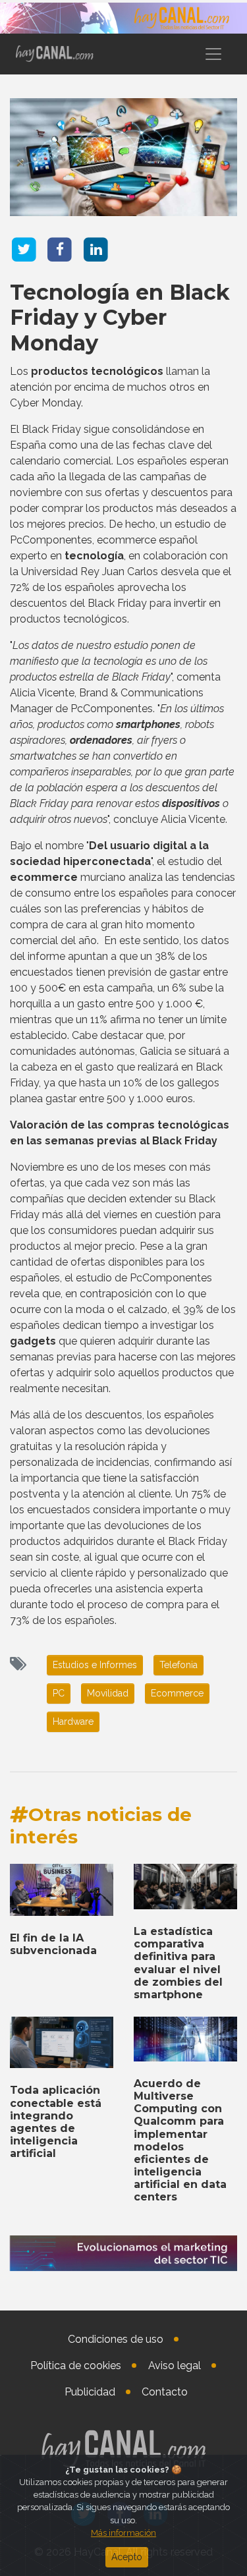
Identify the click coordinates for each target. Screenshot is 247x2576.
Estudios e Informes (95, 1665)
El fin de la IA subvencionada (53, 1944)
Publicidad (90, 2392)
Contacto (165, 2392)
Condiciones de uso (116, 2339)
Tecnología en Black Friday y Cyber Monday (120, 318)
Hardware (73, 1722)
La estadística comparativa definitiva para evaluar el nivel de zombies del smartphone (178, 1963)
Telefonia (178, 1665)
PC (59, 1693)
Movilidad (108, 1693)
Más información (123, 2533)
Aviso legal (175, 2366)
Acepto (127, 2557)
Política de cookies (76, 2366)
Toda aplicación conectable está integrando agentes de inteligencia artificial (56, 2122)
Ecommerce (177, 1693)
